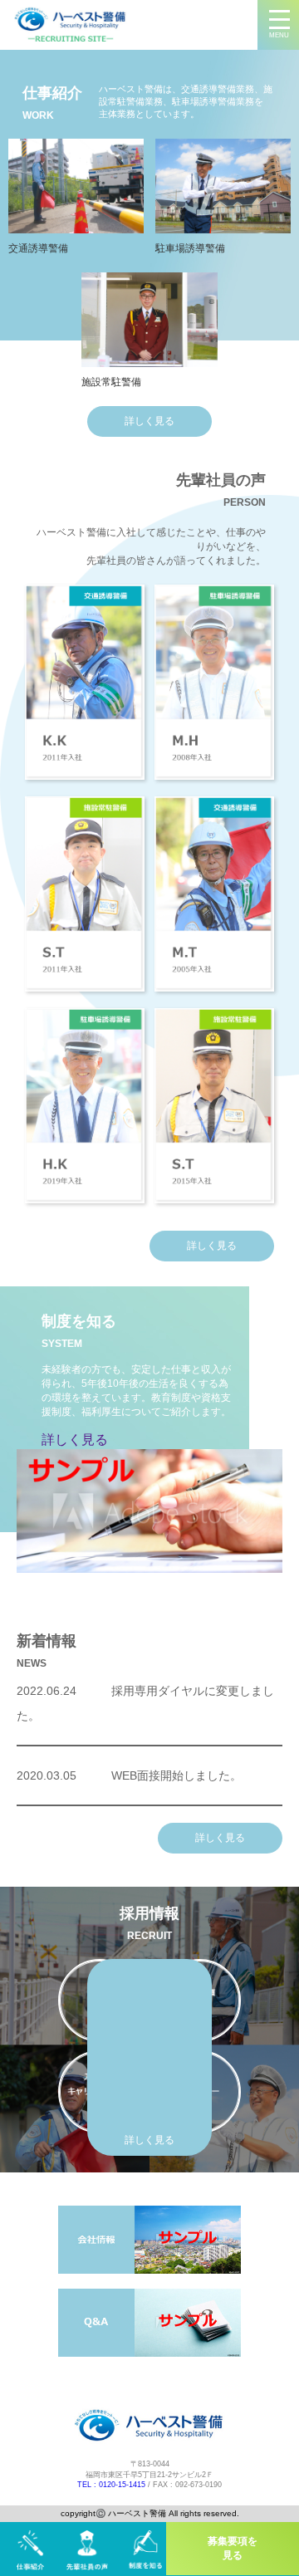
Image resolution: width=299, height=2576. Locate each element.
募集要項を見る (233, 2548)
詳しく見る (149, 421)
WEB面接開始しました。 (129, 1775)
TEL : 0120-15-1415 (111, 2485)
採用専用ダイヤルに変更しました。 (145, 1703)
